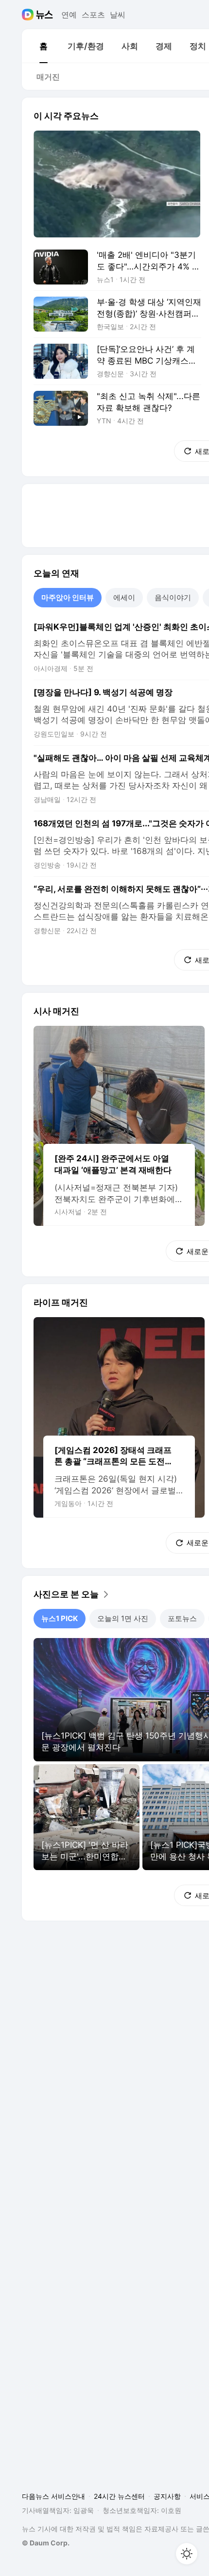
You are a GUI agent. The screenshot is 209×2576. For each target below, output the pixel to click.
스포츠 (93, 15)
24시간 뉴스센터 (119, 2496)
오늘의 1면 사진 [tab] (123, 1618)
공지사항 (167, 2496)
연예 (69, 15)
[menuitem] (43, 46)
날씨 (118, 15)
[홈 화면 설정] (187, 2554)
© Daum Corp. (46, 2543)
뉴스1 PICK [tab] (60, 1618)
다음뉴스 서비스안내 (53, 2496)
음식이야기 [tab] (173, 597)
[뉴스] (44, 15)
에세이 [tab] (124, 597)
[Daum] (29, 15)
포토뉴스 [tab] (182, 1618)
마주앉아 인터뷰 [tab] (68, 597)
